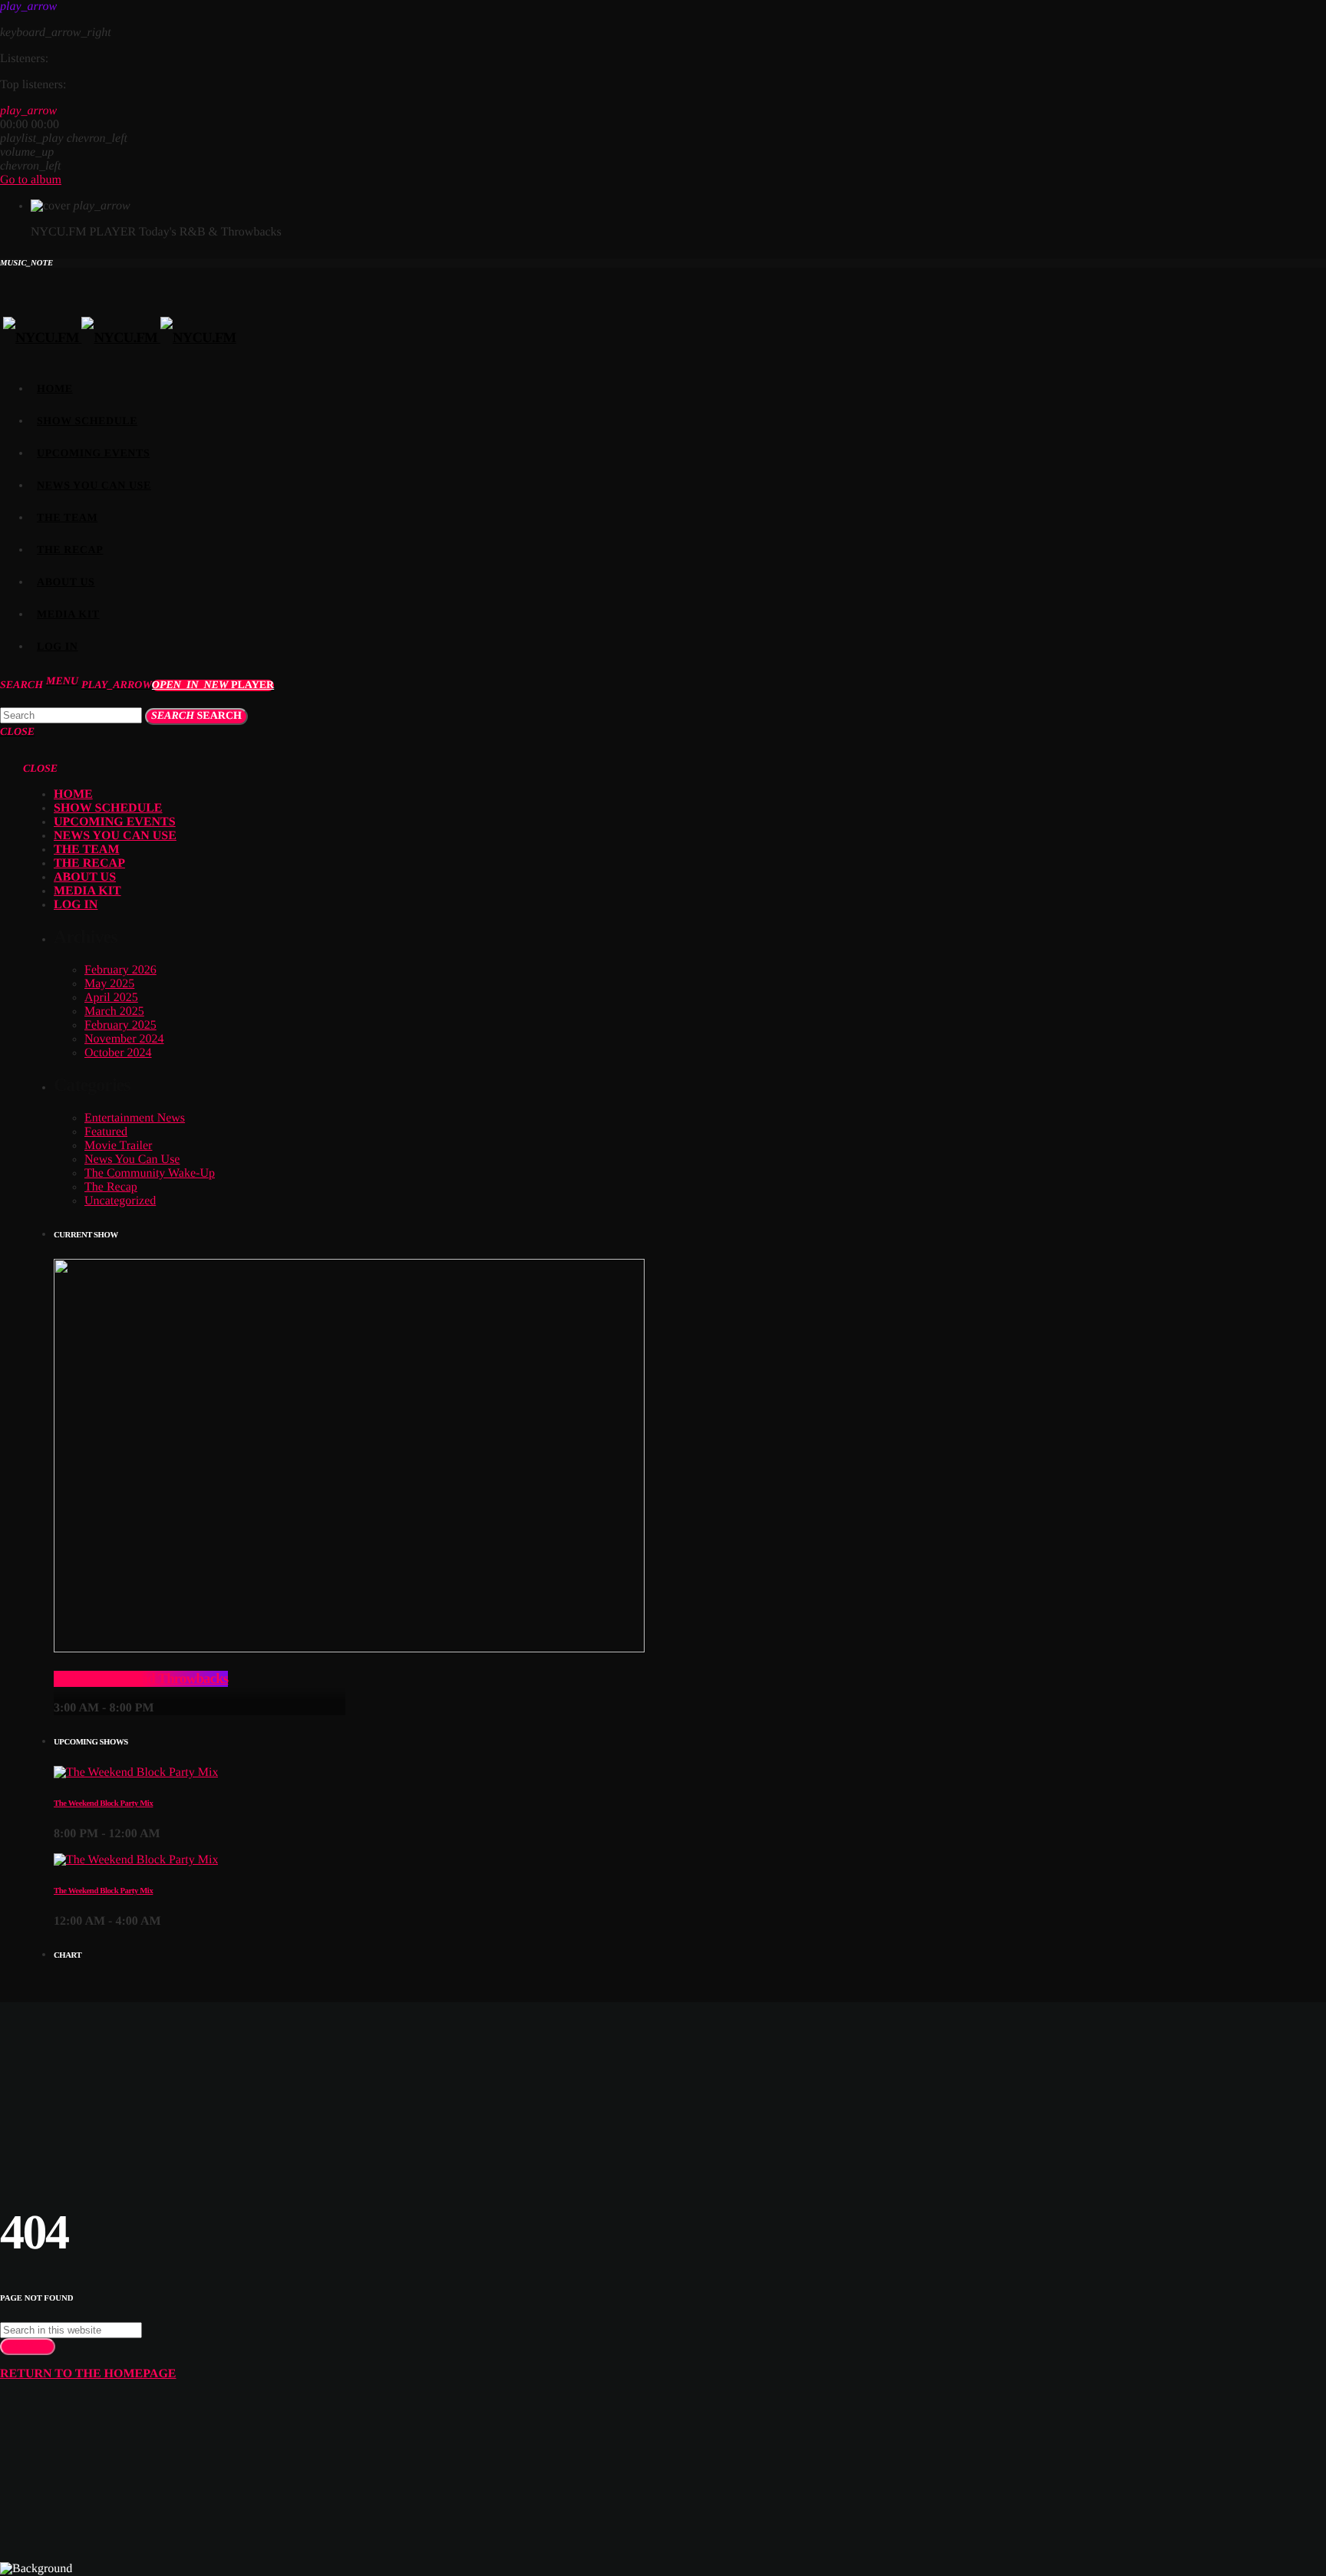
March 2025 (114, 1011)
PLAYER (213, 685)
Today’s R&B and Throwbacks (141, 1679)
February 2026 (120, 970)
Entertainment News (135, 1118)
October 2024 (118, 1053)
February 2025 (120, 1025)
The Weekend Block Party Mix (103, 1804)
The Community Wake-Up (150, 1173)
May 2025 (109, 984)
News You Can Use (132, 1160)
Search (196, 716)
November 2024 (124, 1039)
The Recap (111, 1187)
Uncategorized (120, 1201)
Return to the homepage (88, 2374)
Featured (106, 1132)
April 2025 (111, 998)
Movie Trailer (118, 1146)
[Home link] (120, 338)
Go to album (31, 180)
